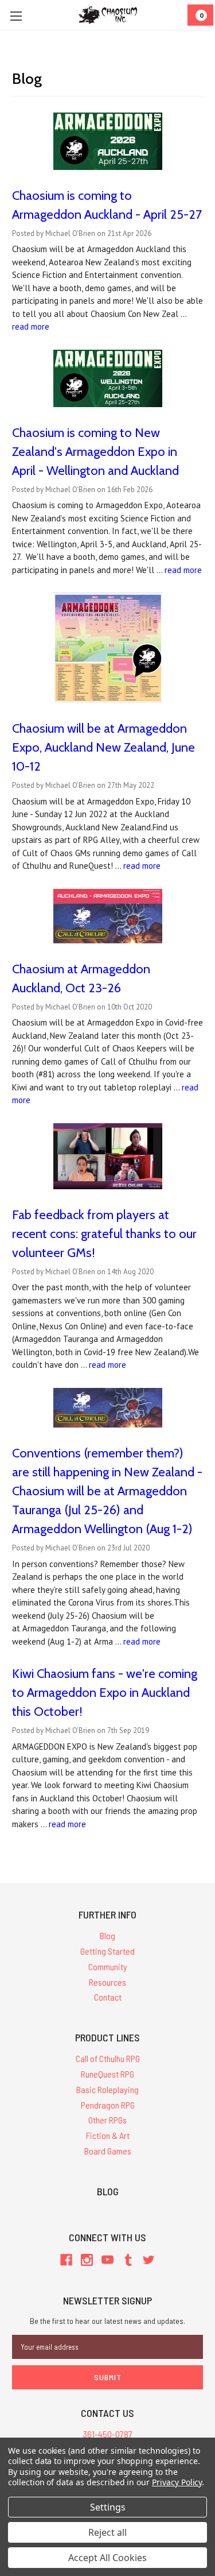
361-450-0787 (108, 2434)
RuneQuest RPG (107, 2074)
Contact (108, 1997)
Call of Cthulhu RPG (108, 2058)
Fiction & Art (108, 2135)
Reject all (107, 2532)
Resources (107, 1982)
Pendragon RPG (108, 2105)
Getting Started (107, 1951)
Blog (107, 1935)
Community (108, 1966)
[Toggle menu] (16, 16)
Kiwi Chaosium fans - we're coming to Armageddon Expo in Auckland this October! (105, 1693)
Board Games (108, 2151)
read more (31, 326)
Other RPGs (107, 2120)
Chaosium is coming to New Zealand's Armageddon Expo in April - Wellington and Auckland (95, 452)
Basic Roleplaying (107, 2089)
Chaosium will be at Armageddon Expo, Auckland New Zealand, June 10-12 (103, 747)
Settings (108, 2507)
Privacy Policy (177, 2482)
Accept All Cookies (107, 2558)
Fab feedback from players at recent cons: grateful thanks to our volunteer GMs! (104, 1234)
